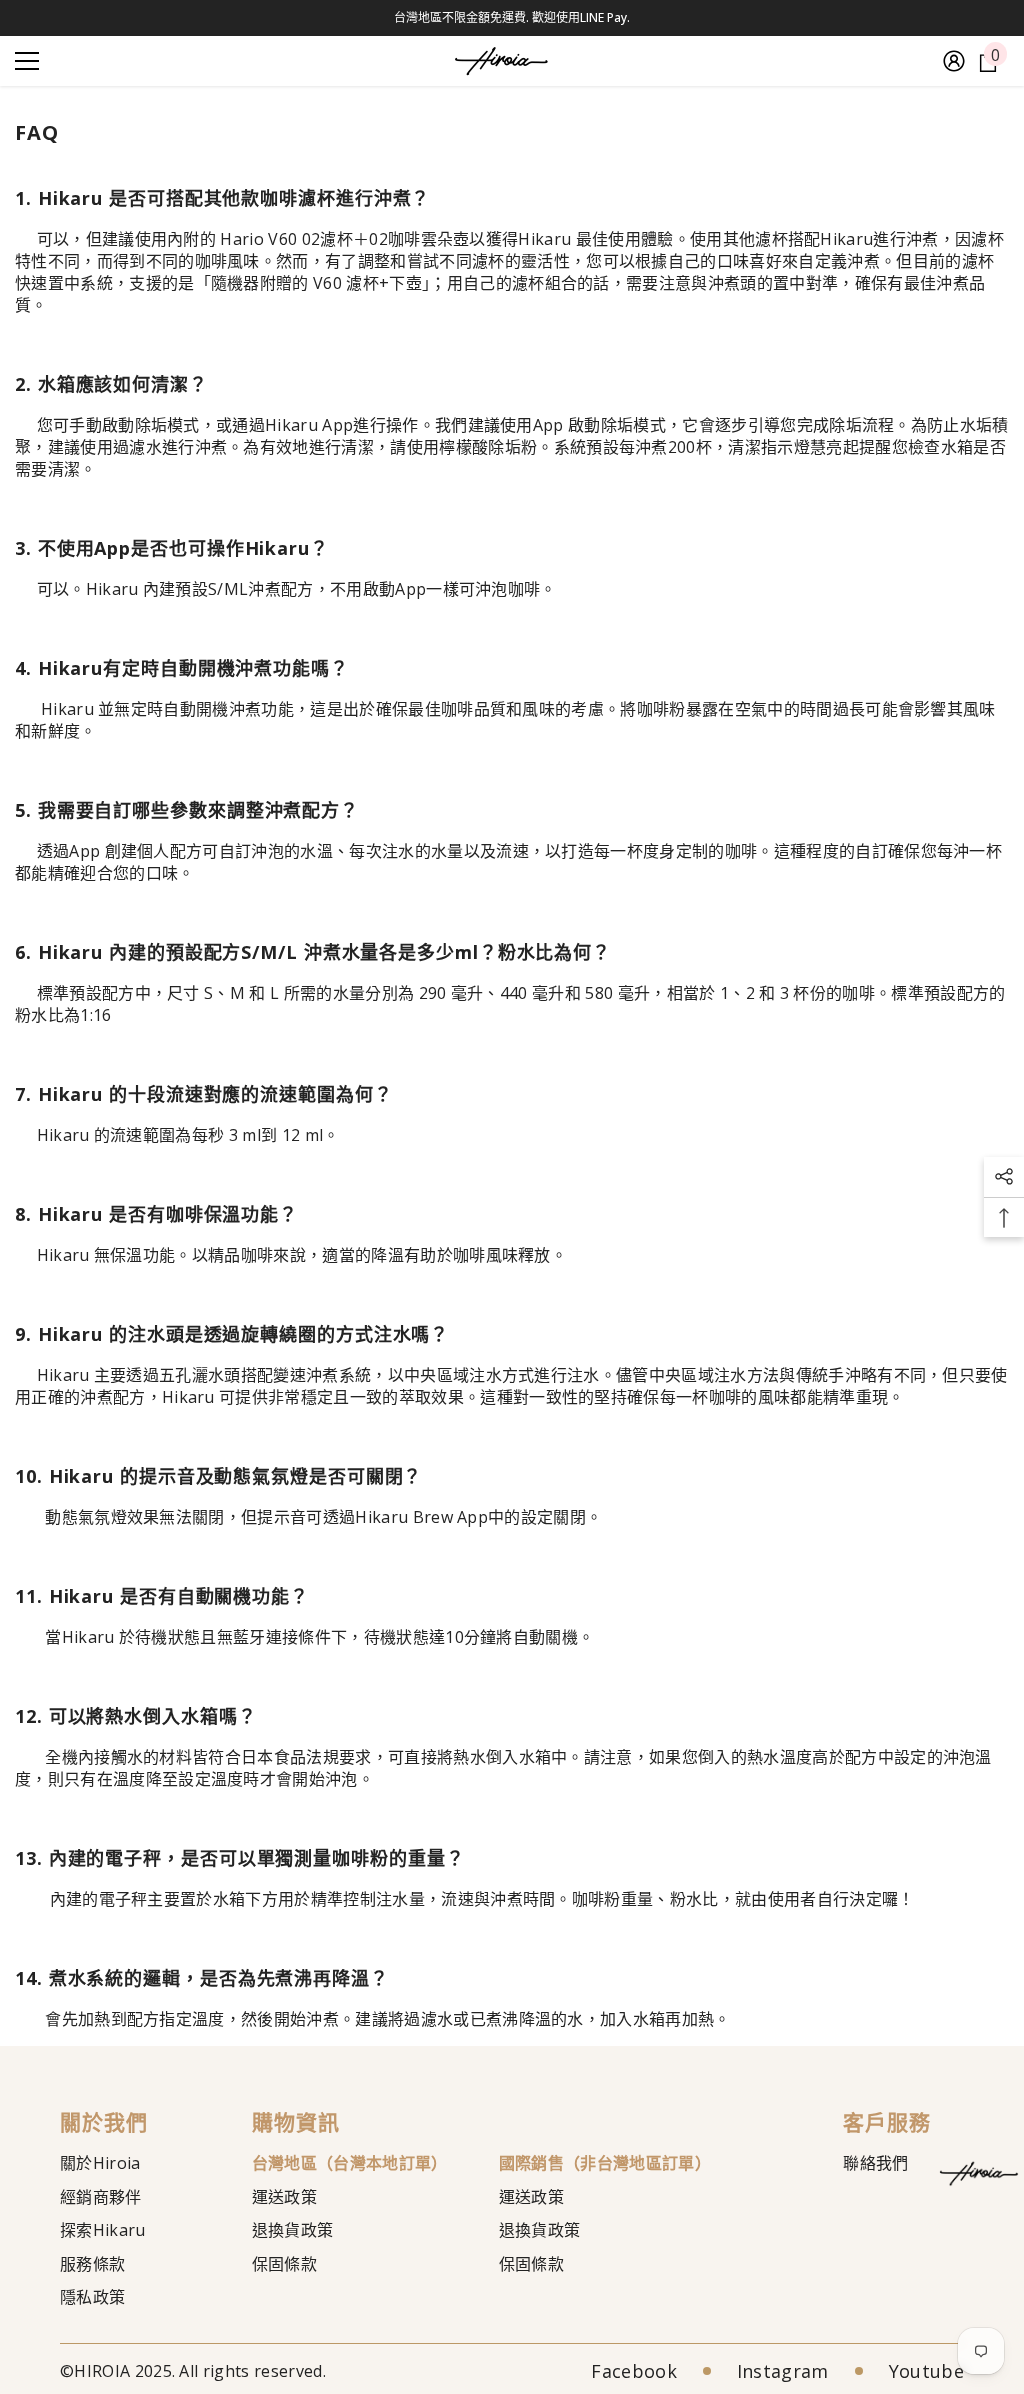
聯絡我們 (875, 2163)
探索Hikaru (103, 2230)
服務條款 (92, 2264)
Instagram (783, 2371)
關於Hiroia (100, 2163)
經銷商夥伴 (101, 2197)
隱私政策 (92, 2297)
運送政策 (284, 2197)
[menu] (27, 61)
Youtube (926, 2371)
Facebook (634, 2371)
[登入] (954, 61)
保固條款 (284, 2264)
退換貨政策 (293, 2230)
